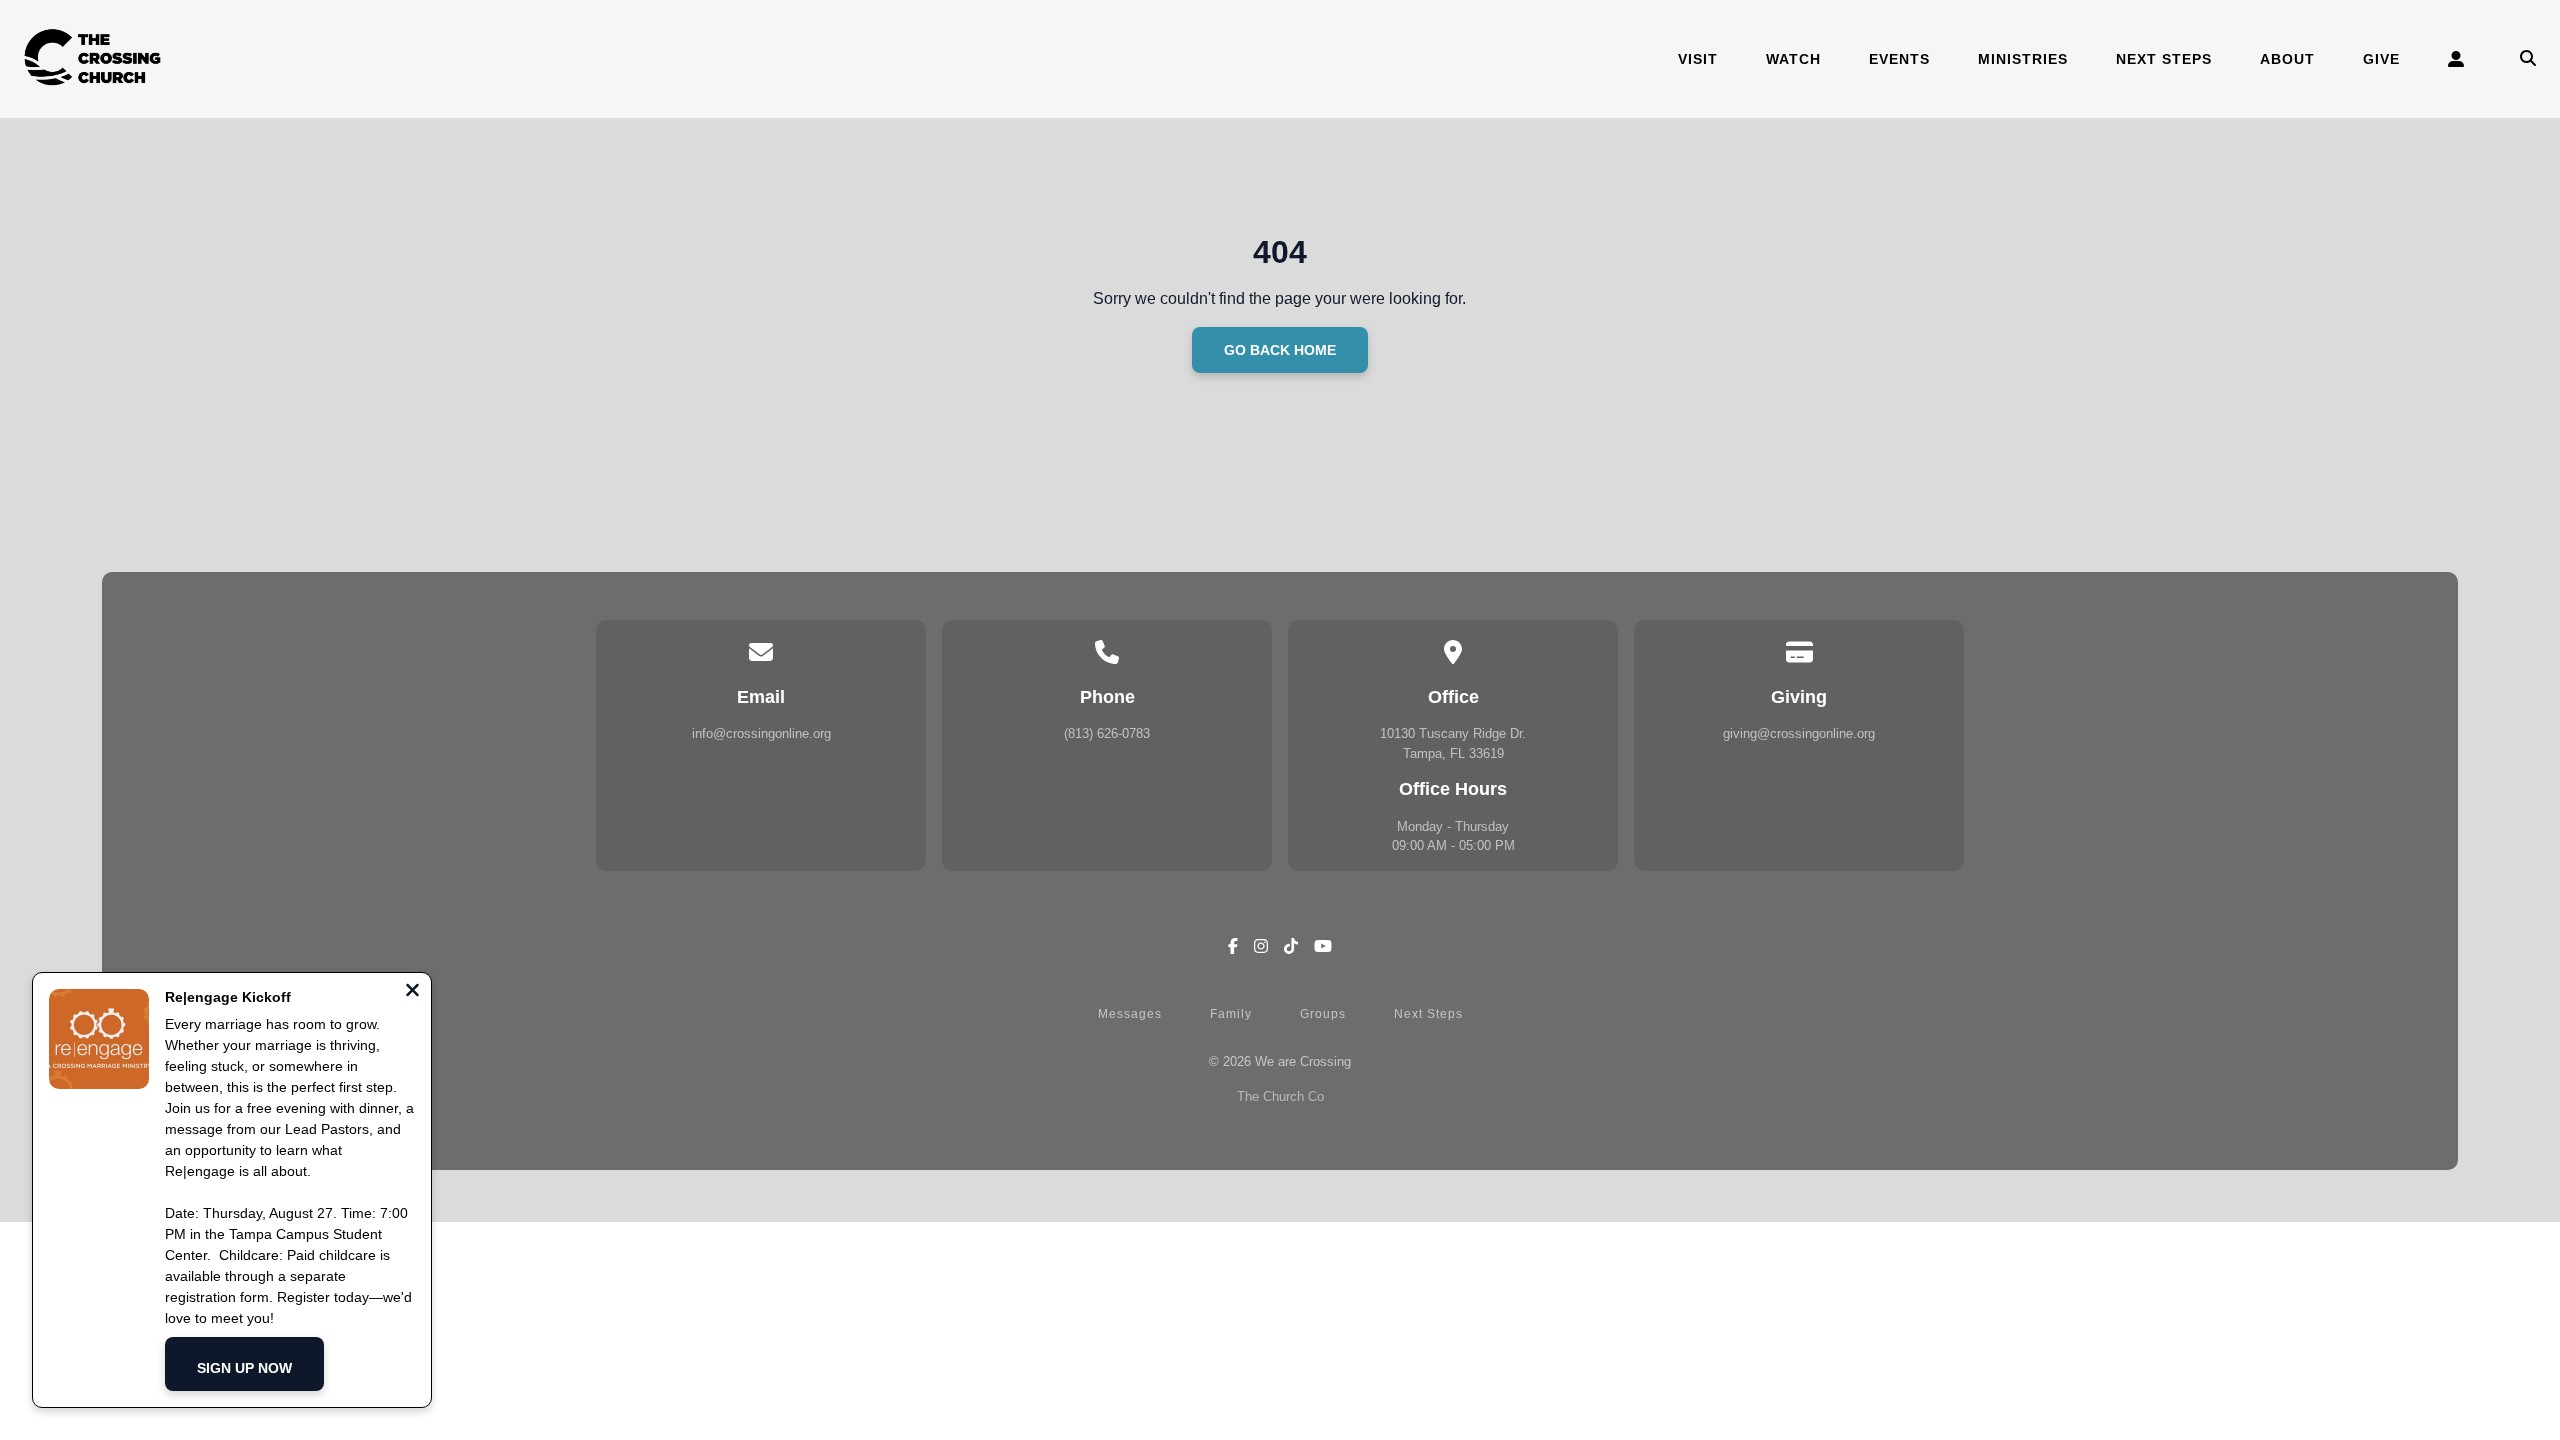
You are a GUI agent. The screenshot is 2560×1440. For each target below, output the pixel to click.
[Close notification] (412, 992)
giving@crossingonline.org (1799, 733)
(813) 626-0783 (1107, 733)
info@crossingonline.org (761, 733)
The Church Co (1280, 1096)
